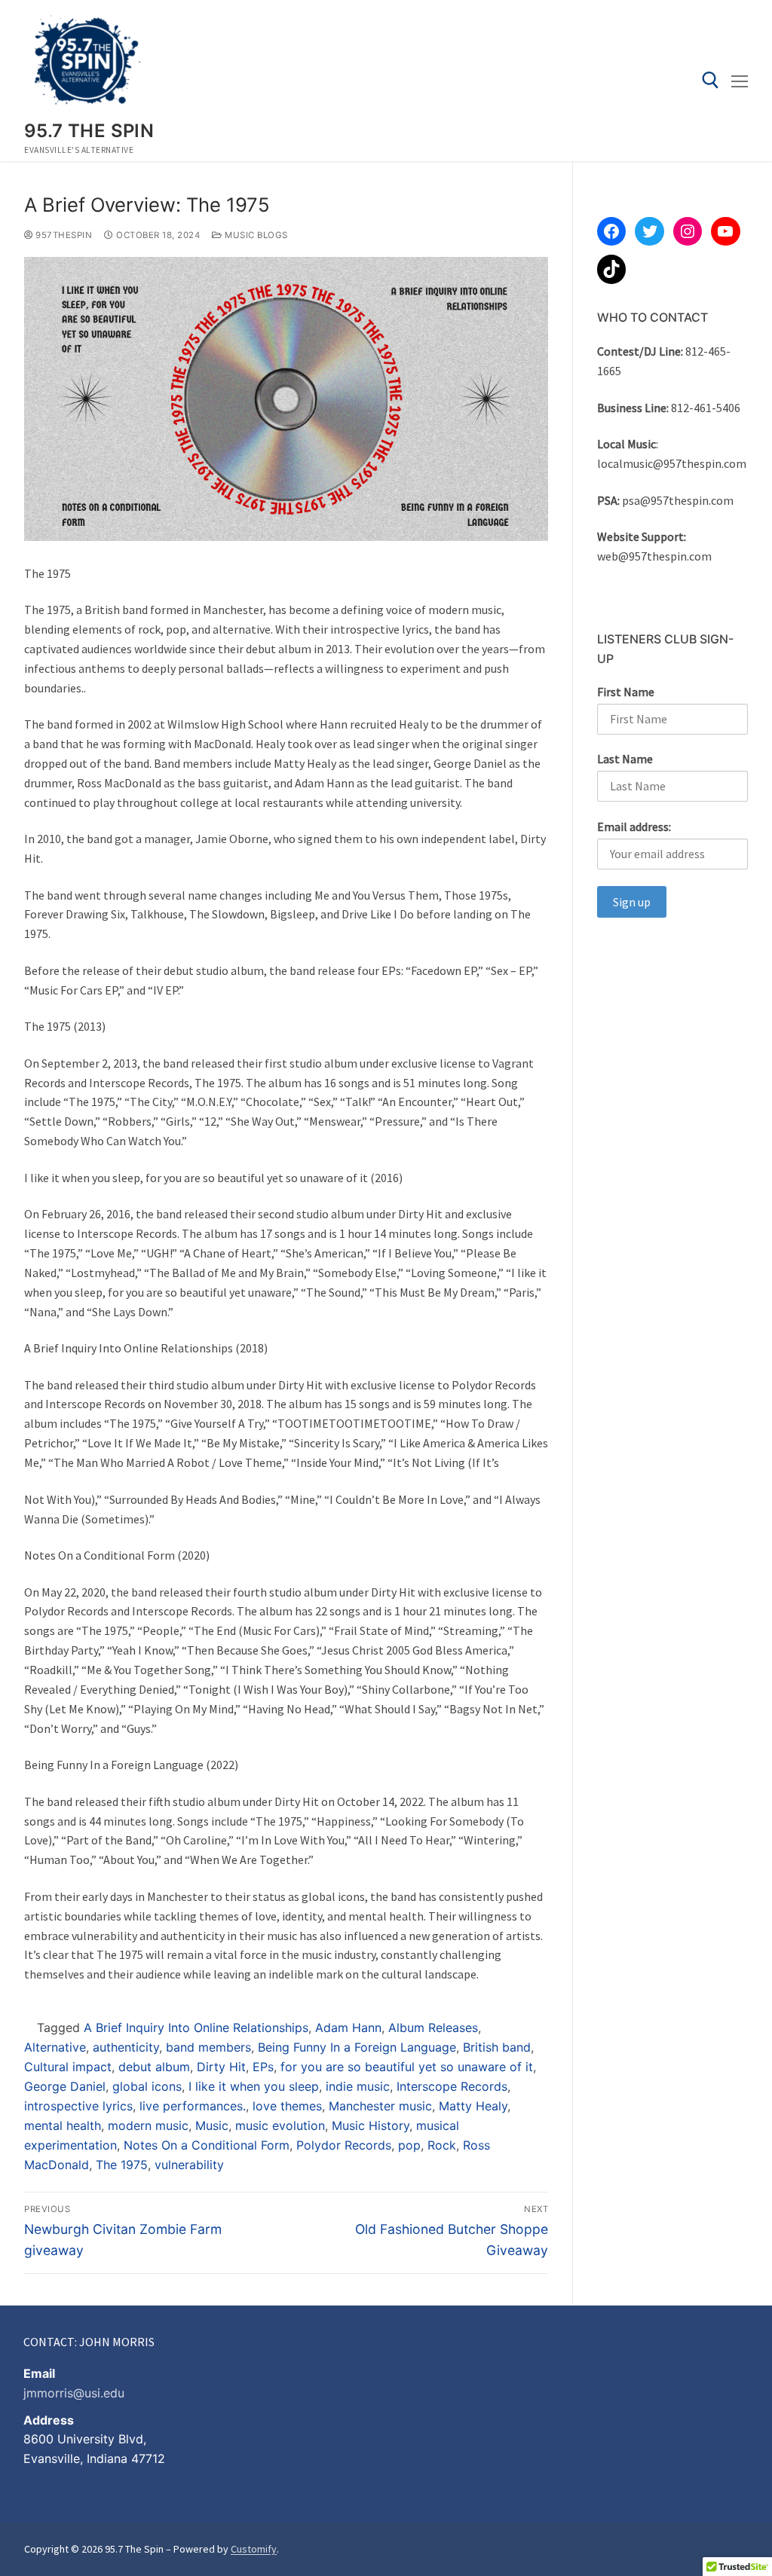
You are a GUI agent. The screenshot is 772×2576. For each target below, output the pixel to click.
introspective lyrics (78, 2106)
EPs (263, 2067)
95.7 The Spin (89, 131)
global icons (147, 2086)
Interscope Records (452, 2086)
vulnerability (189, 2165)
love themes (287, 2106)
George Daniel (65, 2086)
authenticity (126, 2047)
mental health (63, 2125)
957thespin (63, 235)
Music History (371, 2125)
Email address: (634, 827)
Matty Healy (473, 2106)
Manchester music (380, 2106)
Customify (254, 2549)
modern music (148, 2125)
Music (212, 2125)
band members (208, 2047)
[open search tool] (711, 80)
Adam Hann (348, 2027)
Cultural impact (68, 2067)
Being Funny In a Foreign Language (357, 2047)
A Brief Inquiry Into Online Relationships (196, 2027)
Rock (442, 2145)
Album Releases (433, 2027)
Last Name (625, 759)
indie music (358, 2086)
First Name (626, 692)
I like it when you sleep (254, 2086)
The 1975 (122, 2165)
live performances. (193, 2106)
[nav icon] (740, 81)
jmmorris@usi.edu (74, 2393)
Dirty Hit (221, 2067)
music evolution (280, 2125)
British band (497, 2047)
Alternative (55, 2047)
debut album (154, 2067)
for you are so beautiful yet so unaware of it (407, 2067)
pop (409, 2145)
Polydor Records (344, 2145)
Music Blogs (255, 235)
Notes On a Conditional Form (207, 2145)
